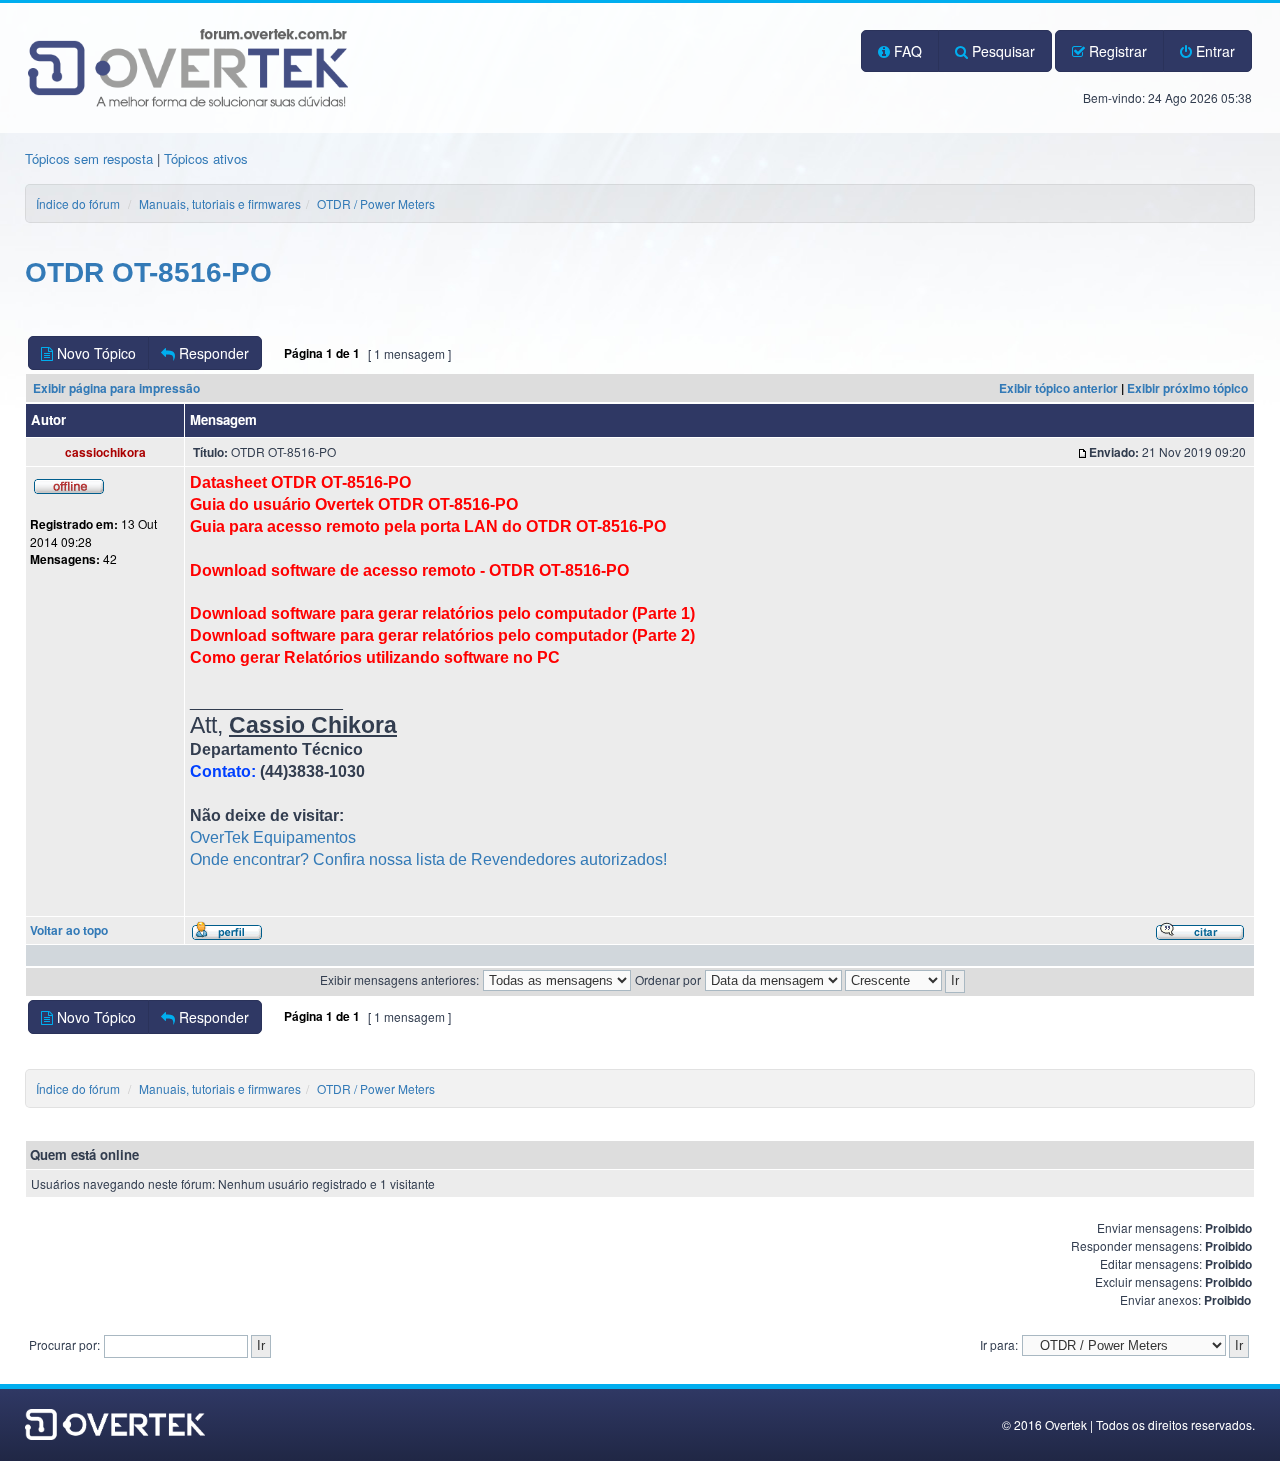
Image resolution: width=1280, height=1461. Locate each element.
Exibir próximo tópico (1187, 388)
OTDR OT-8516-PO (148, 272)
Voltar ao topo (69, 930)
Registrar (1116, 51)
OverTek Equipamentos (273, 837)
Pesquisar (1001, 51)
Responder (212, 353)
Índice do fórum (78, 203)
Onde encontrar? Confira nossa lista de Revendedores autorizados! (428, 859)
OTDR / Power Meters (376, 203)
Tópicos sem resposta (89, 158)
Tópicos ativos (206, 158)
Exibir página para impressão (116, 388)
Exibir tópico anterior (1058, 388)
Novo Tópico (94, 353)
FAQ (906, 51)
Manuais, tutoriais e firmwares (220, 203)
